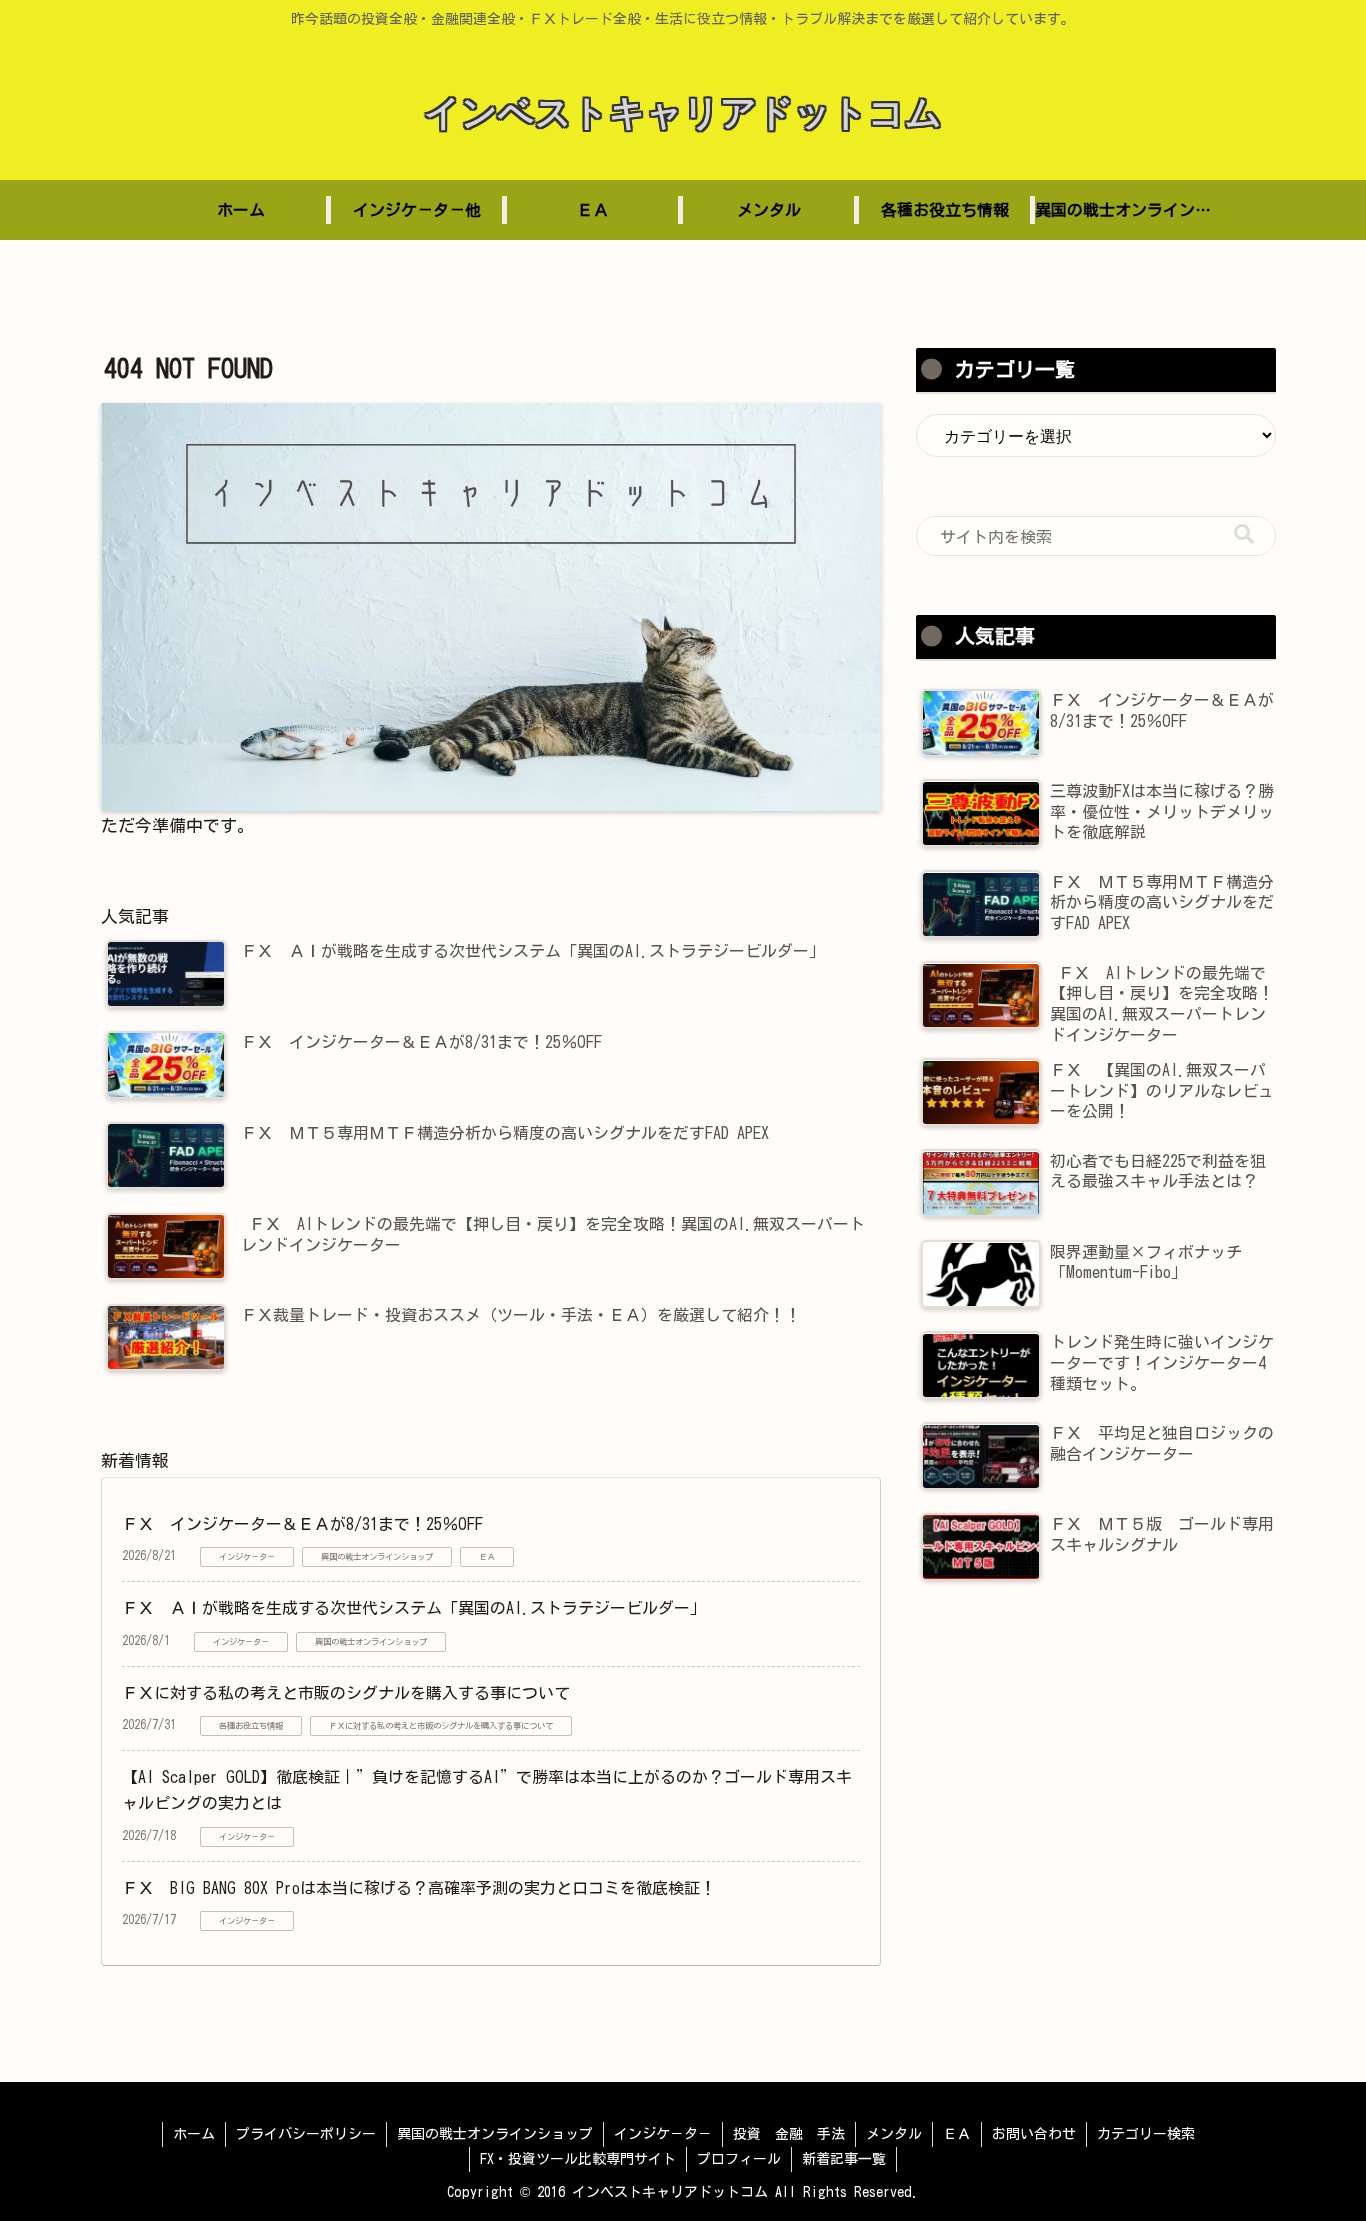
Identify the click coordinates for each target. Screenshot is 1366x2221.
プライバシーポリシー (306, 2134)
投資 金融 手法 (789, 2134)
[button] (1244, 534)
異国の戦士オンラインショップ (495, 2134)
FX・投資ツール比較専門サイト (578, 2159)
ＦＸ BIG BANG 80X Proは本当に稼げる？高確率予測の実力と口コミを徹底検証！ (419, 1888)
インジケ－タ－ (663, 2134)
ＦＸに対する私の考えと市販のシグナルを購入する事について (346, 1693)
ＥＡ (957, 2134)
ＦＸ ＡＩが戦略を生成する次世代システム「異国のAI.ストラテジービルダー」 (414, 1608)
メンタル (894, 2134)
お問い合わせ (1034, 2134)
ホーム (194, 2134)
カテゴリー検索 (1146, 2134)
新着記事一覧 (844, 2159)
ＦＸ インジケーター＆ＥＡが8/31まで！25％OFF (302, 1524)
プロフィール (739, 2159)
